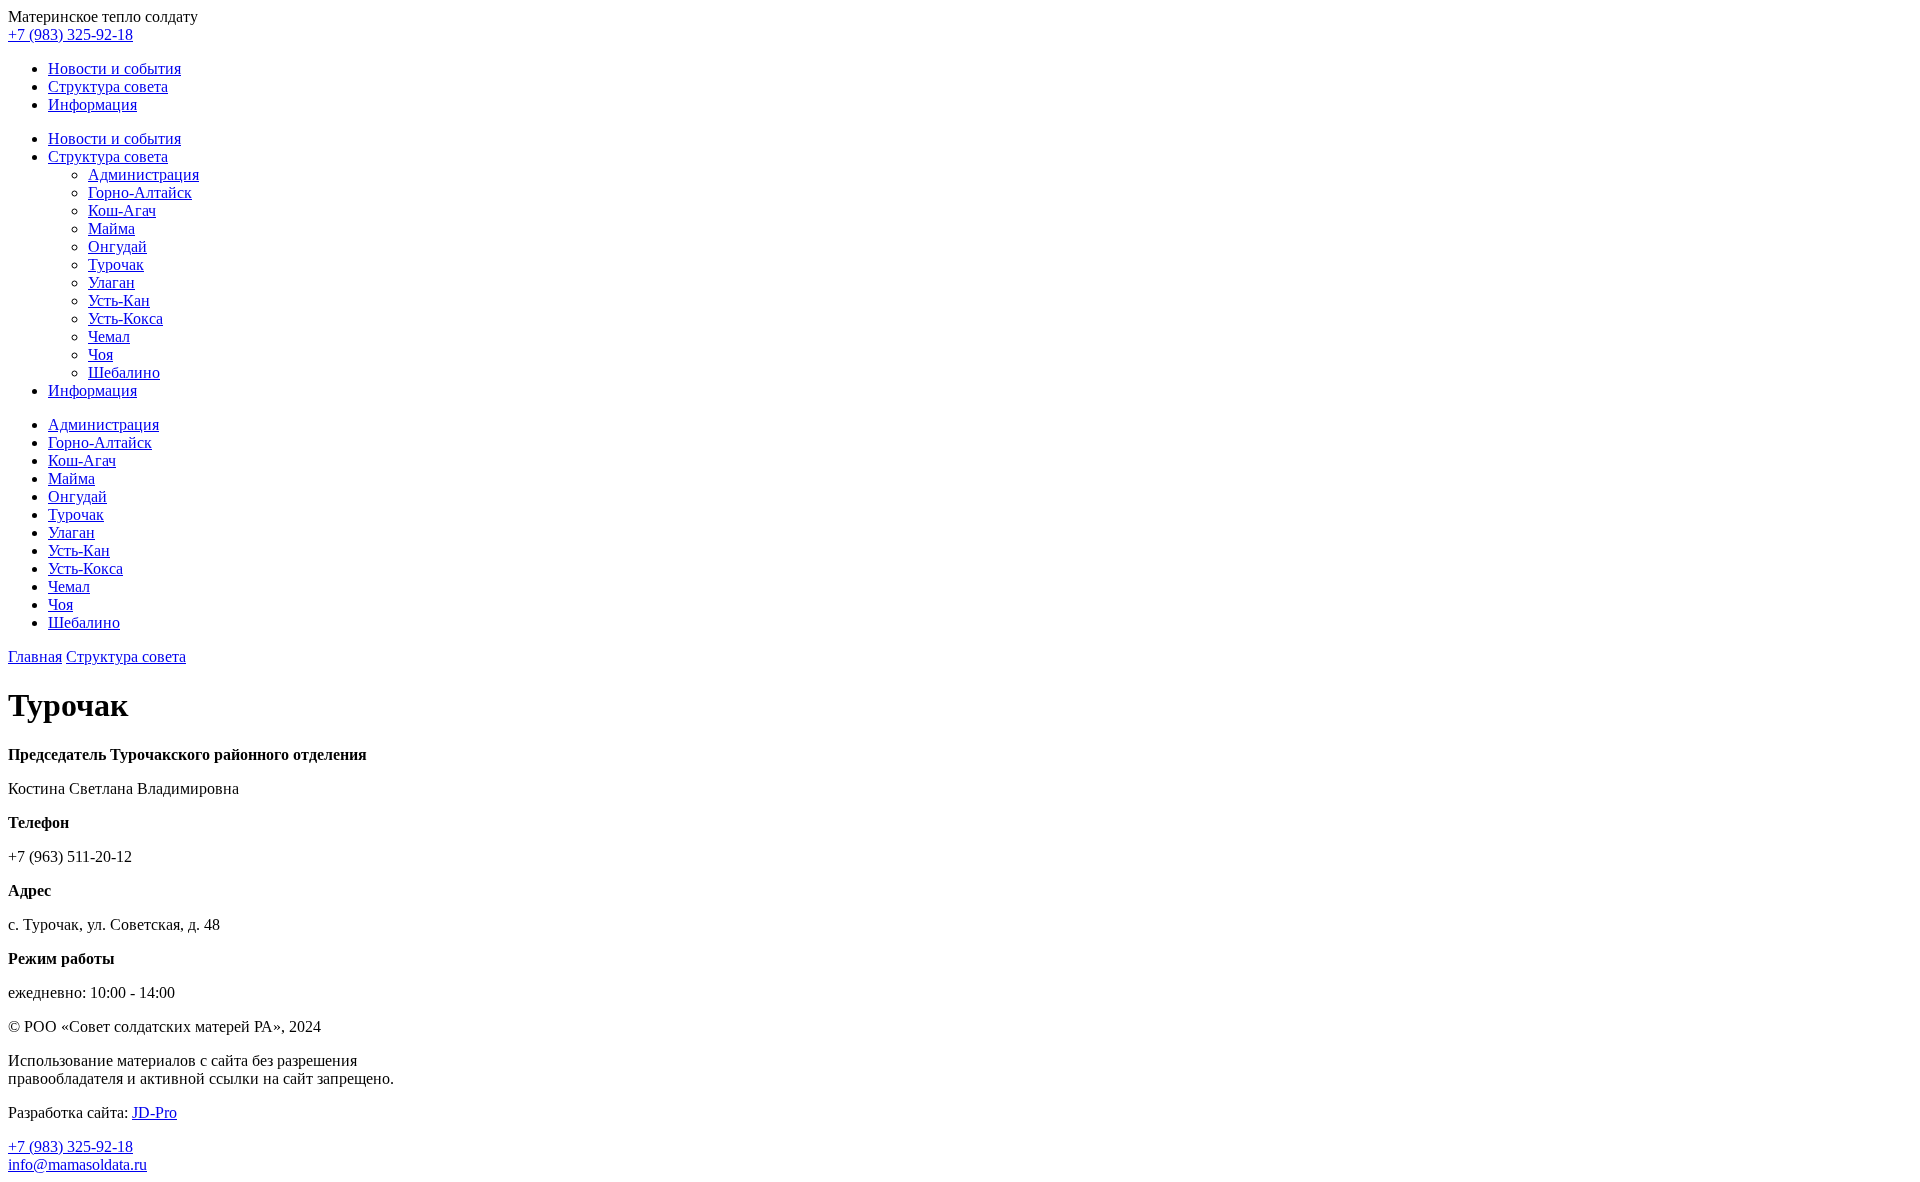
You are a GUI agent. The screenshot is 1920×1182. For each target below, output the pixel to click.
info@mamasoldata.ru (77, 1164)
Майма (111, 228)
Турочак (116, 264)
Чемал (109, 336)
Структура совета (108, 86)
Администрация (143, 174)
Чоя (100, 354)
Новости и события (114, 68)
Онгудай (117, 246)
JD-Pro (154, 1112)
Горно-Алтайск (140, 192)
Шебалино (124, 372)
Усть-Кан (119, 300)
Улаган (111, 282)
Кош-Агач (122, 210)
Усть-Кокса (125, 318)
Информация (92, 104)
